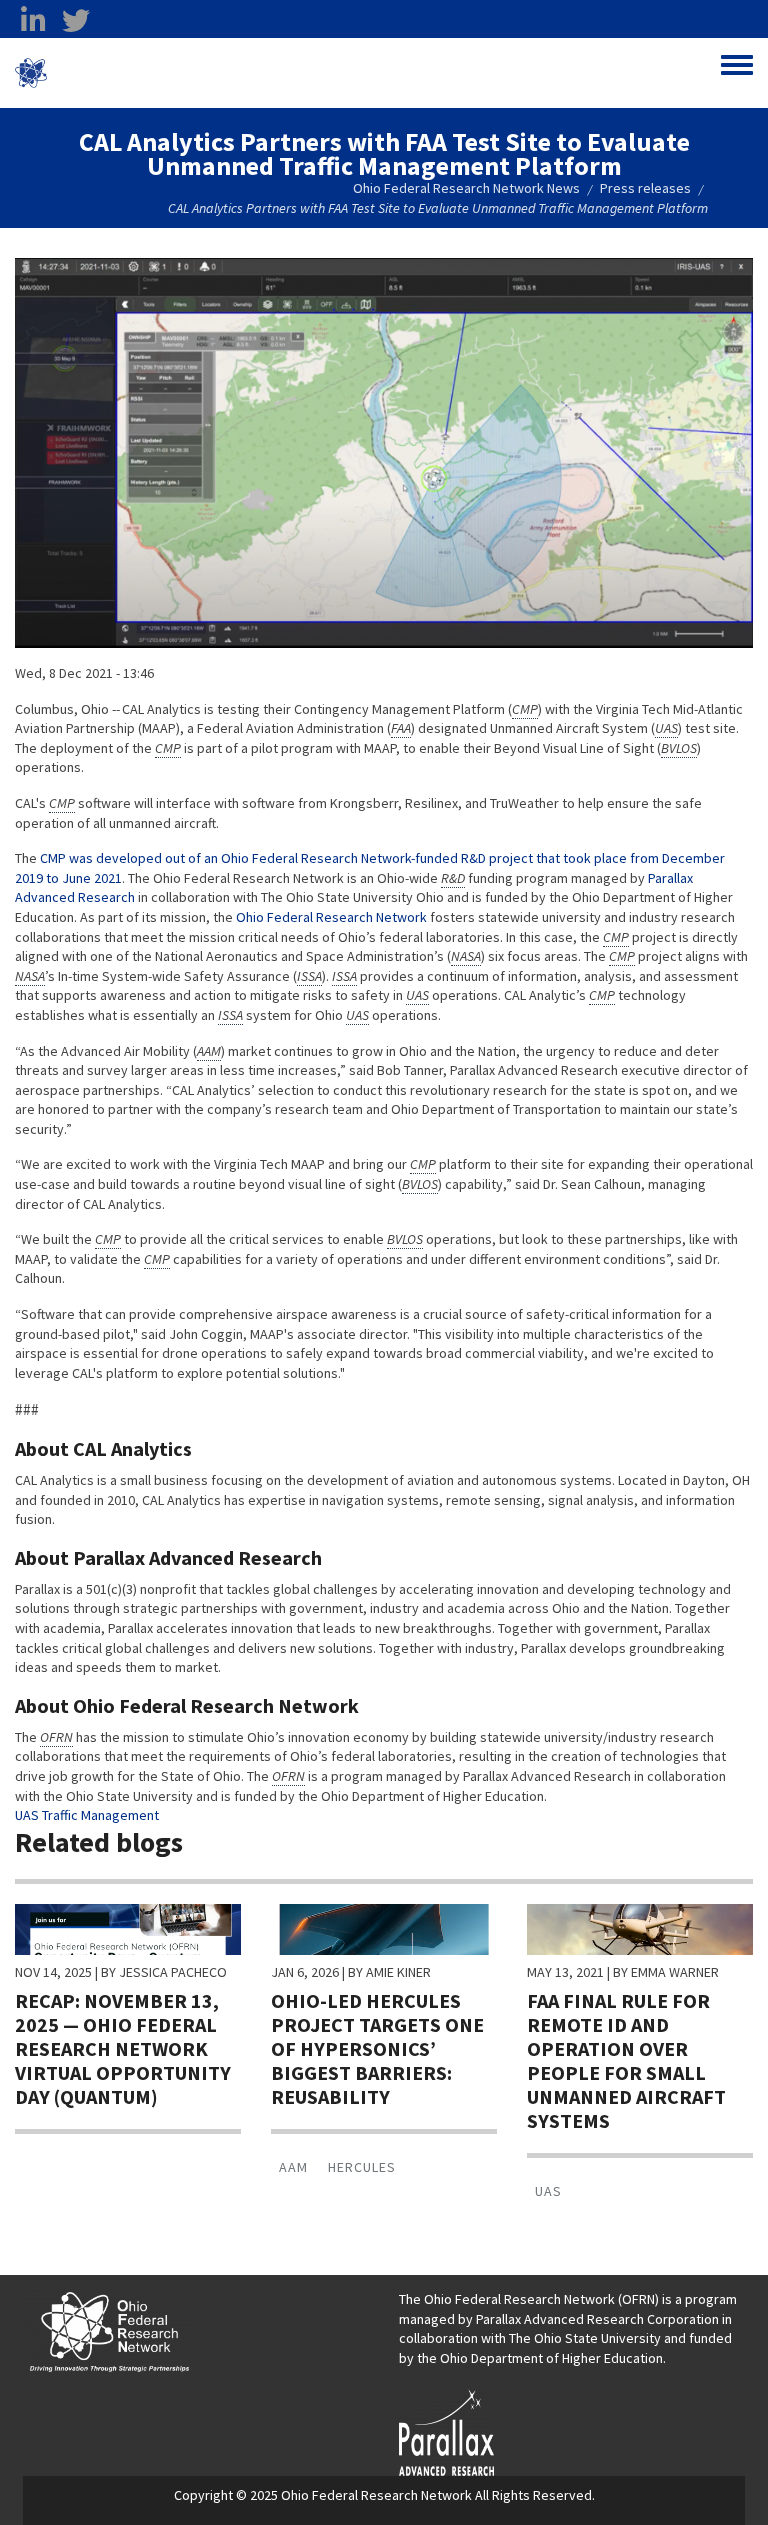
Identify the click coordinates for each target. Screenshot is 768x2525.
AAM (293, 2167)
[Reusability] (384, 1928)
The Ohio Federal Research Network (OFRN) (529, 2299)
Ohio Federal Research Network (164, 73)
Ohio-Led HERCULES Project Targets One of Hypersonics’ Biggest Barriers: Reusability (377, 2048)
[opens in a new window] (446, 2430)
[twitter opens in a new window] (76, 21)
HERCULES (362, 2167)
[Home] (31, 73)
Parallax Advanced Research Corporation (597, 2319)
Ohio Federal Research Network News (466, 188)
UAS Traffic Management (87, 1815)
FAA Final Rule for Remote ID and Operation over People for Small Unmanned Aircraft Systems (626, 2060)
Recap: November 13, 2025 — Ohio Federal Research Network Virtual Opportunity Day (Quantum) (123, 2048)
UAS (548, 2191)
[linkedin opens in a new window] (33, 21)
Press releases (645, 188)
